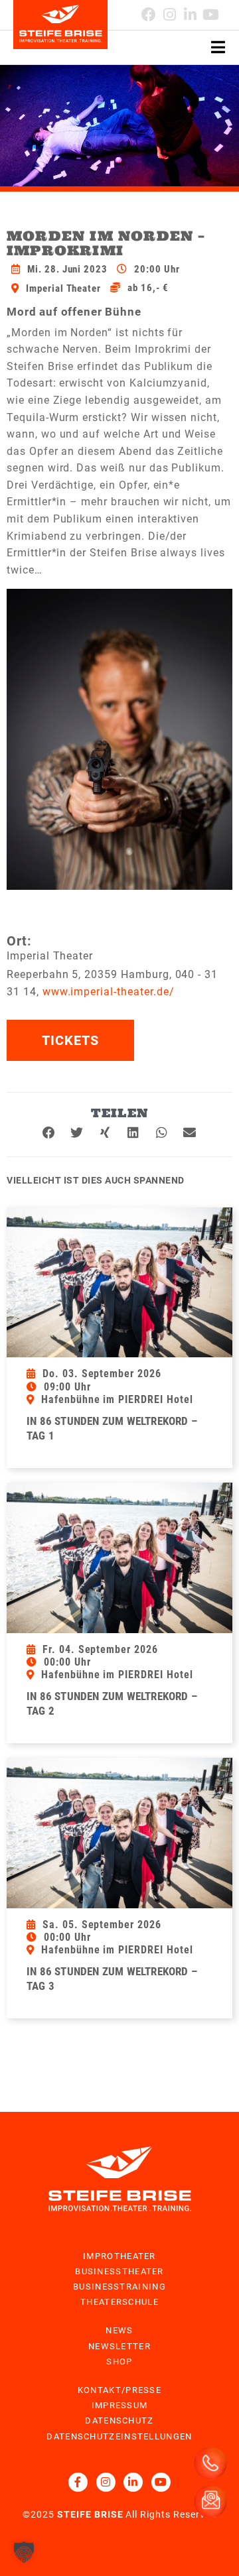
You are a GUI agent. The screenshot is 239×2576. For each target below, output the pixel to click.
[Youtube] (211, 14)
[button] (49, 1133)
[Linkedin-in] (190, 14)
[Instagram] (106, 2482)
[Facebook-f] (78, 2482)
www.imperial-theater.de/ (109, 992)
